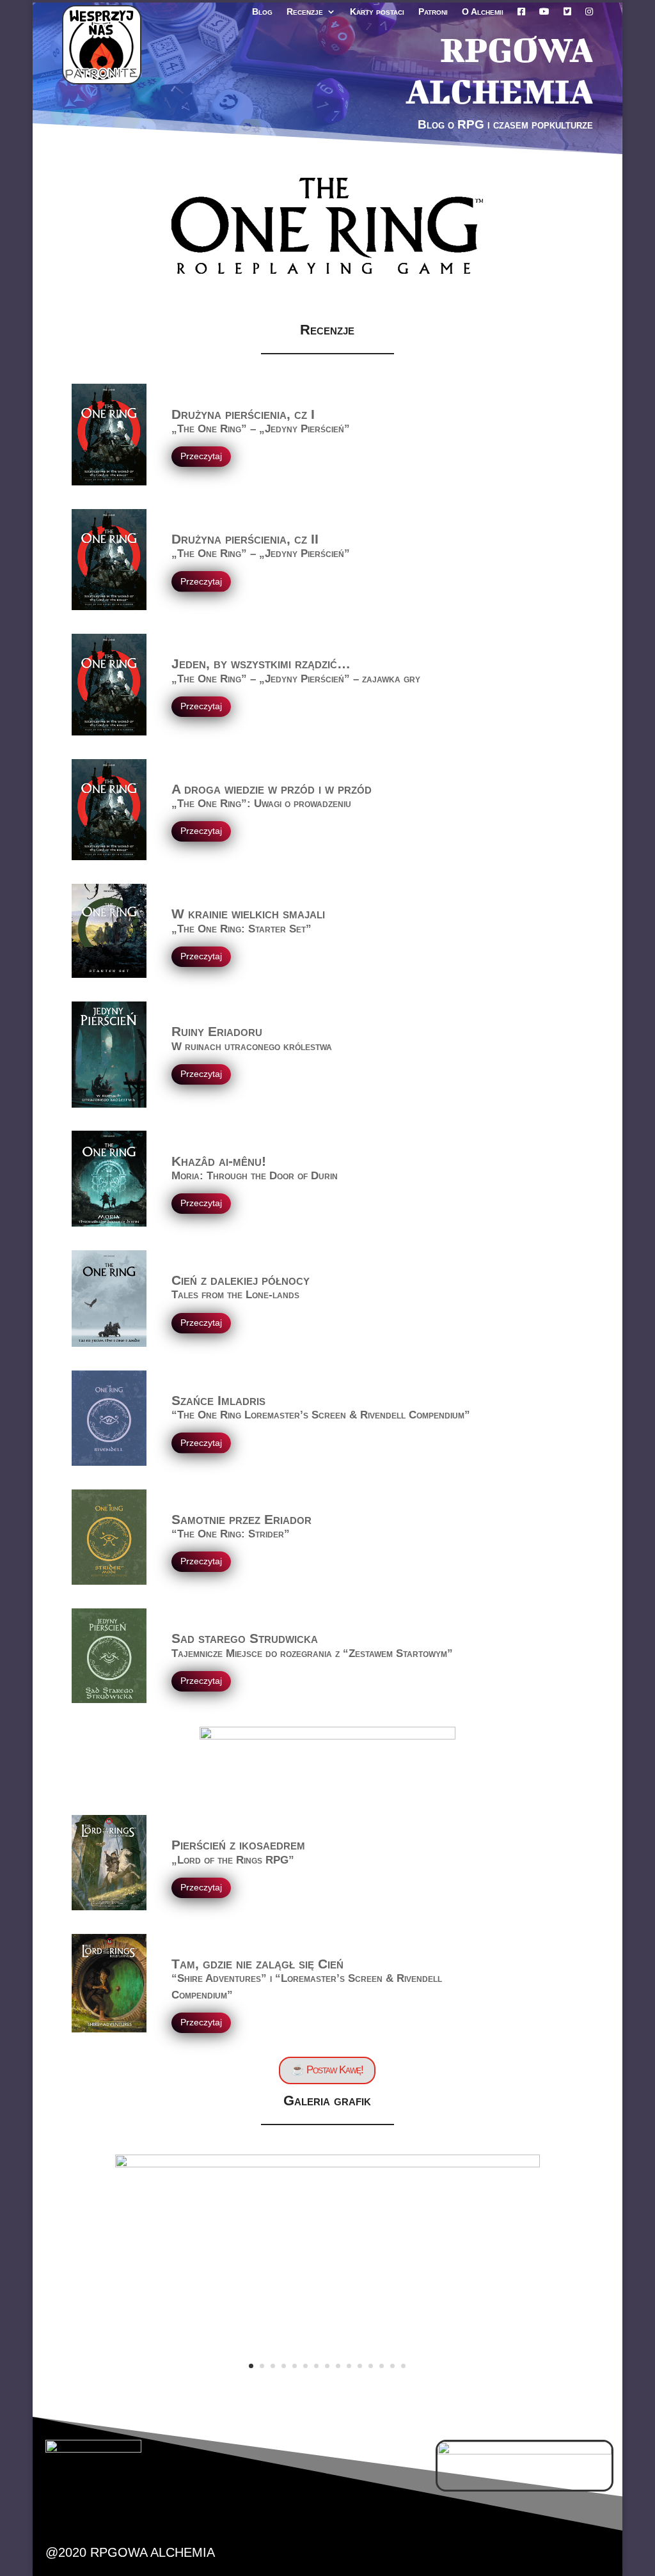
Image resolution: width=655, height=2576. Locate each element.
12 (371, 2366)
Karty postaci (377, 12)
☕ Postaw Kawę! (327, 2070)
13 (382, 2366)
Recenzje (305, 12)
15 (403, 2366)
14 (392, 2366)
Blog (262, 12)
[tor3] (327, 2164)
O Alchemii (483, 12)
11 (360, 2366)
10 (349, 2366)
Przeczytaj (201, 456)
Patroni (433, 12)
